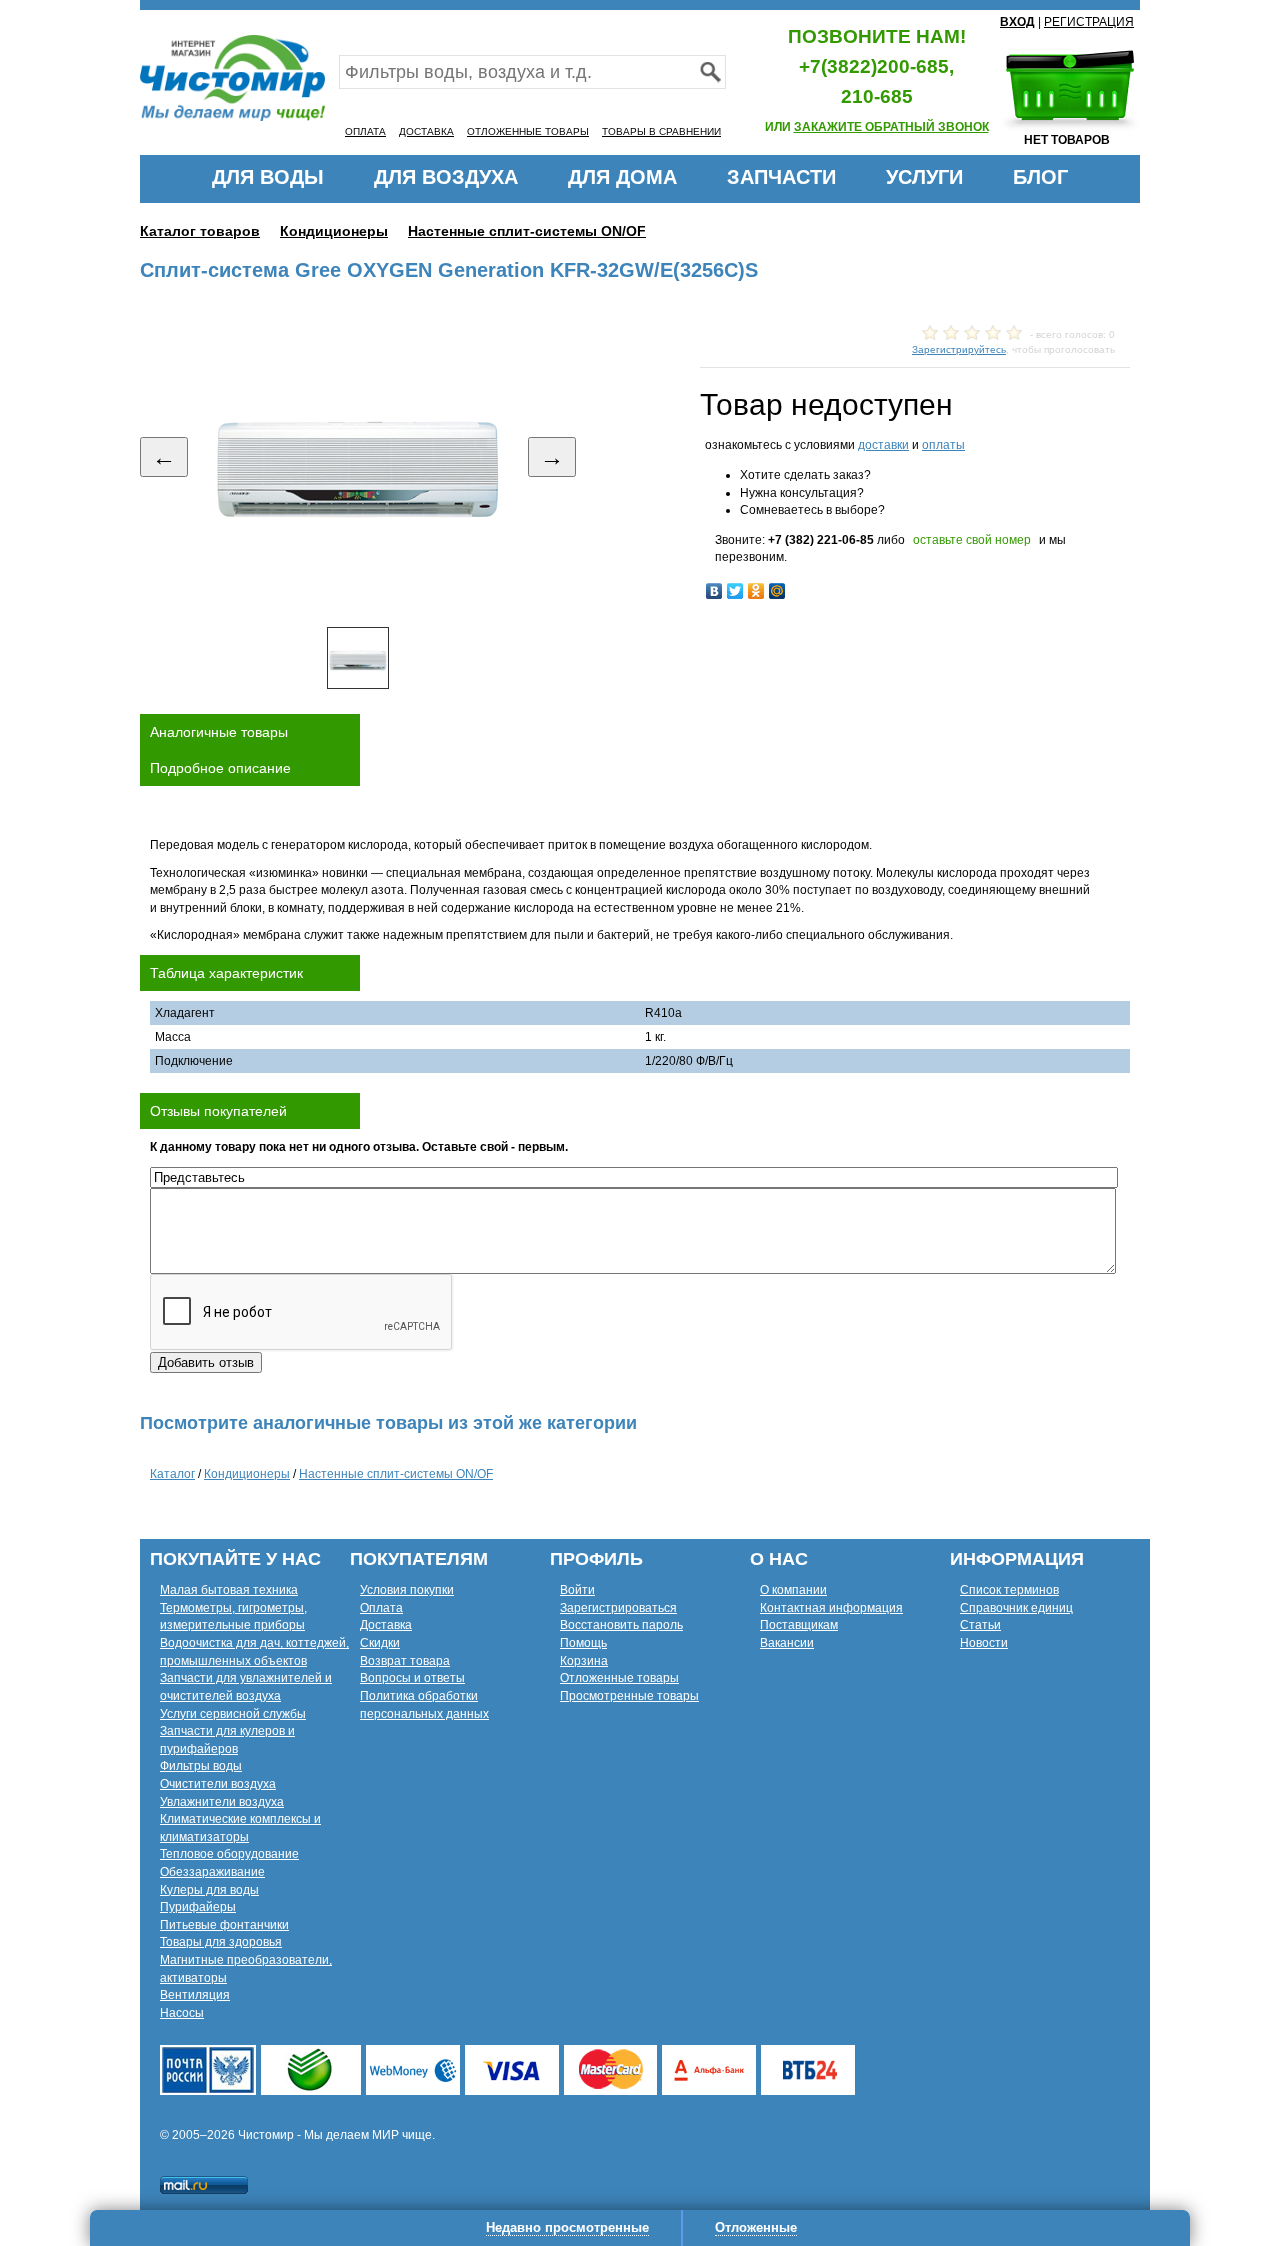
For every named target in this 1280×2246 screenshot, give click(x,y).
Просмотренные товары (629, 1696)
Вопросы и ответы (412, 1678)
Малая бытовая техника (229, 1590)
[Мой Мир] (777, 591)
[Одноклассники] (756, 591)
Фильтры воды (201, 1766)
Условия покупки (407, 1590)
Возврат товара (405, 1661)
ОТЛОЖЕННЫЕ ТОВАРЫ (528, 131)
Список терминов (1009, 1590)
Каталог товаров (200, 231)
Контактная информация (831, 1608)
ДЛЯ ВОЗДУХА (446, 177)
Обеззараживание (212, 1872)
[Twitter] (735, 591)
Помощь (583, 1643)
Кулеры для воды (209, 1890)
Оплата (381, 1608)
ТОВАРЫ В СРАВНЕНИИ (661, 131)
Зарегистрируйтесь (959, 349)
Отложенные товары (619, 1678)
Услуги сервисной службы (233, 1714)
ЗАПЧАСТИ (781, 177)
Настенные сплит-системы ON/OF (527, 231)
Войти (577, 1590)
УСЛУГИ (924, 177)
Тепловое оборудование (229, 1854)
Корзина (584, 1661)
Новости (984, 1643)
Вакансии (787, 1643)
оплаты (943, 445)
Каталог (172, 1474)
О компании (793, 1590)
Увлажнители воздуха (222, 1802)
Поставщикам (799, 1625)
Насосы (182, 2013)
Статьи (980, 1625)
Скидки (380, 1643)
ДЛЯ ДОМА (622, 177)
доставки (883, 445)
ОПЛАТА (365, 131)
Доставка (386, 1625)
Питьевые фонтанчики (224, 1925)
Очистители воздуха (218, 1784)
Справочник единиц (1016, 1608)
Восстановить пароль (621, 1625)
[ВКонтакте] (714, 591)
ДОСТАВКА (426, 131)
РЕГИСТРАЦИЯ (1089, 22)
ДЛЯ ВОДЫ (268, 177)
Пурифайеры (198, 1907)
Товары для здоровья (221, 1942)
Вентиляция (195, 1995)
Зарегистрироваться (618, 1608)
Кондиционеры (334, 231)
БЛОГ (1040, 177)
